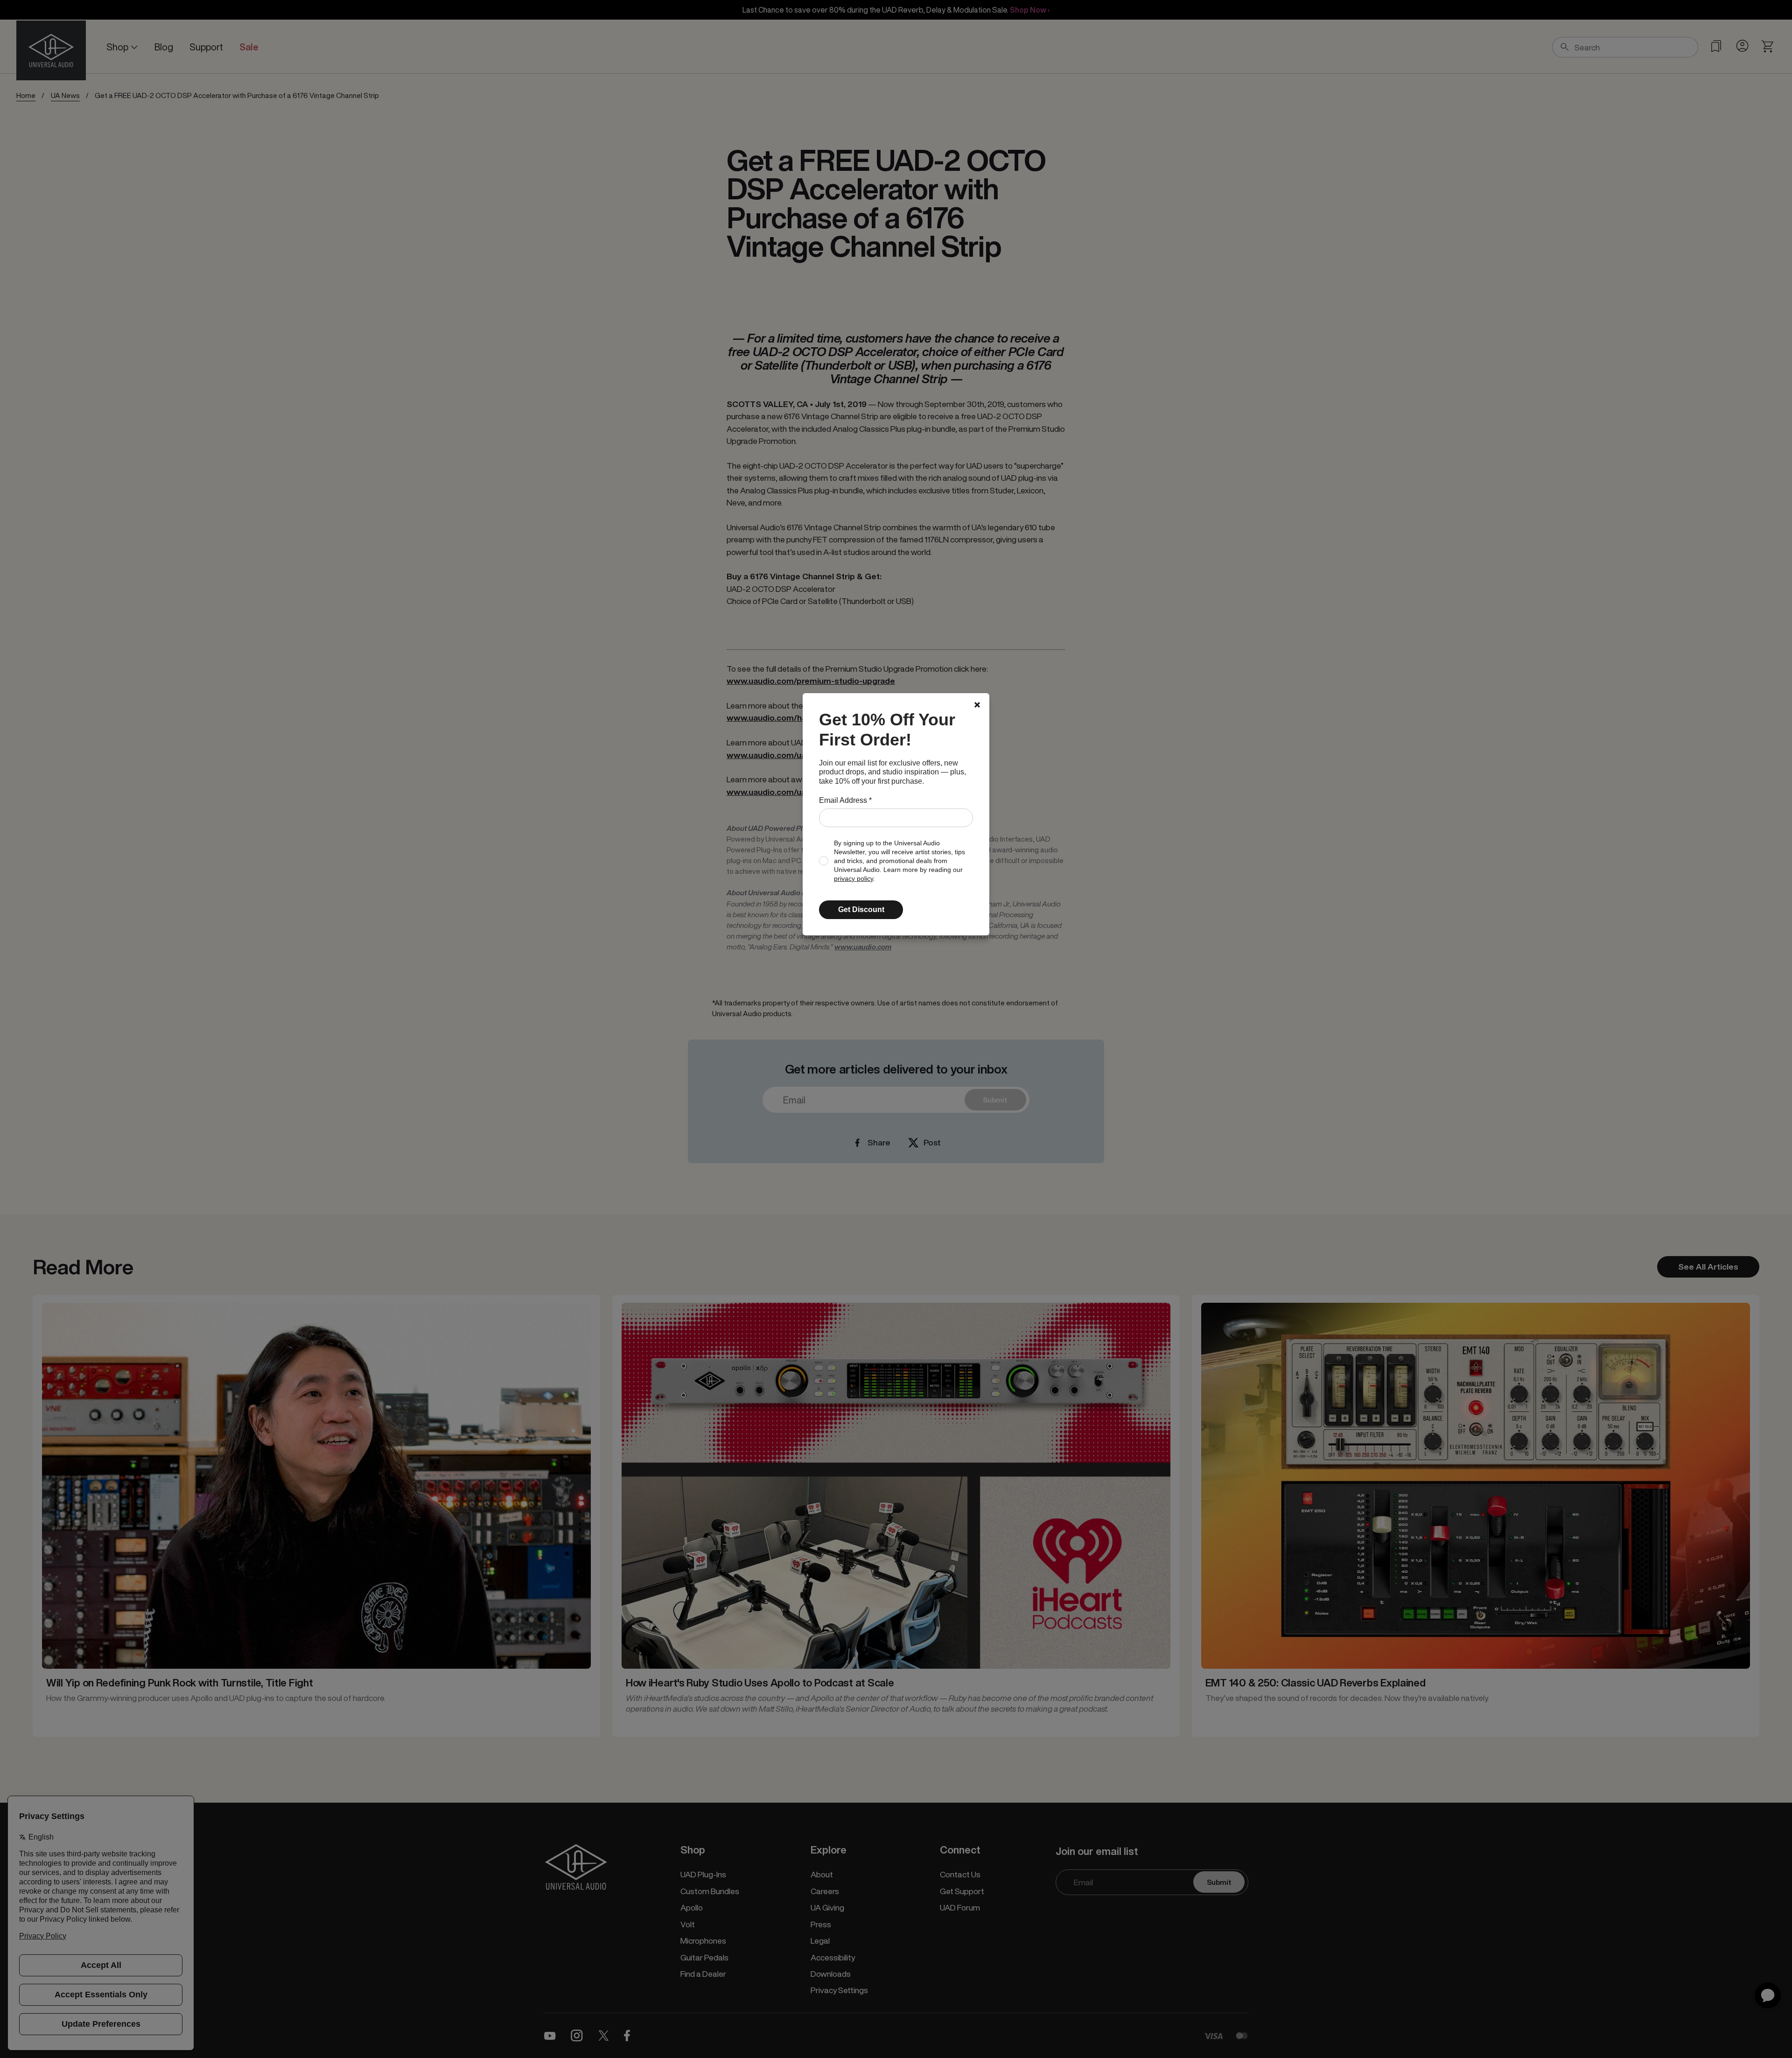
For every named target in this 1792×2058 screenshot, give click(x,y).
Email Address (845, 800)
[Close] (977, 705)
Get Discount (861, 910)
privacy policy (854, 879)
